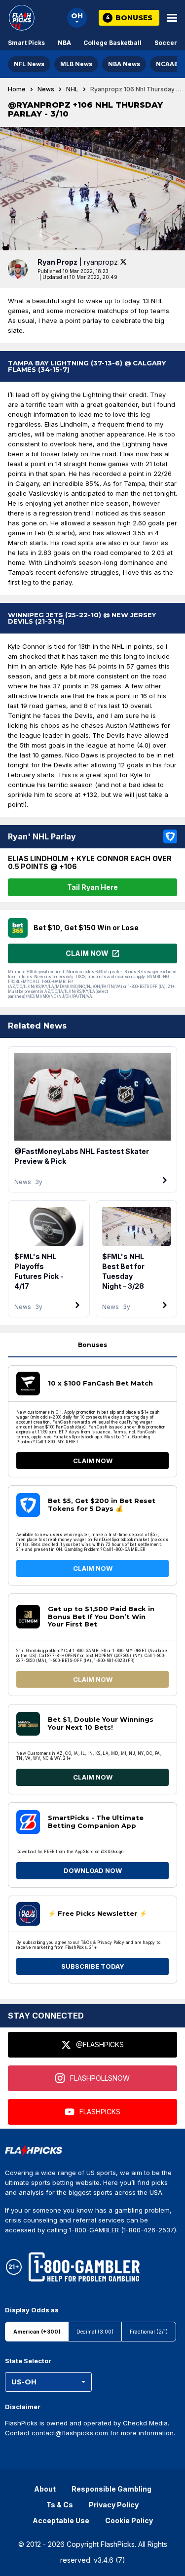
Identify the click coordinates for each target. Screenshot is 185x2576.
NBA (64, 43)
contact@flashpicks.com (70, 2433)
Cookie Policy (129, 2520)
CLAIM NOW (93, 1461)
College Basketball (112, 43)
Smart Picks (26, 43)
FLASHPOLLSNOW (100, 2078)
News (46, 89)
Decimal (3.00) (95, 2332)
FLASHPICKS (100, 2112)
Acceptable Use (61, 2520)
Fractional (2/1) (149, 2332)
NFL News (29, 64)
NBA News (124, 64)
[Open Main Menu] (172, 18)
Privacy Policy (114, 2505)
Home (17, 89)
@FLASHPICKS (100, 2044)
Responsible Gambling (111, 2489)
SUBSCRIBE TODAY (93, 1966)
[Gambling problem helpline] (84, 2267)
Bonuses (92, 1345)
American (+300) (37, 2332)
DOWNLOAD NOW (93, 1870)
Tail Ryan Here (92, 887)
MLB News (76, 64)
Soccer (166, 43)
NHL (72, 89)
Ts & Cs (60, 2505)
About (45, 2489)
